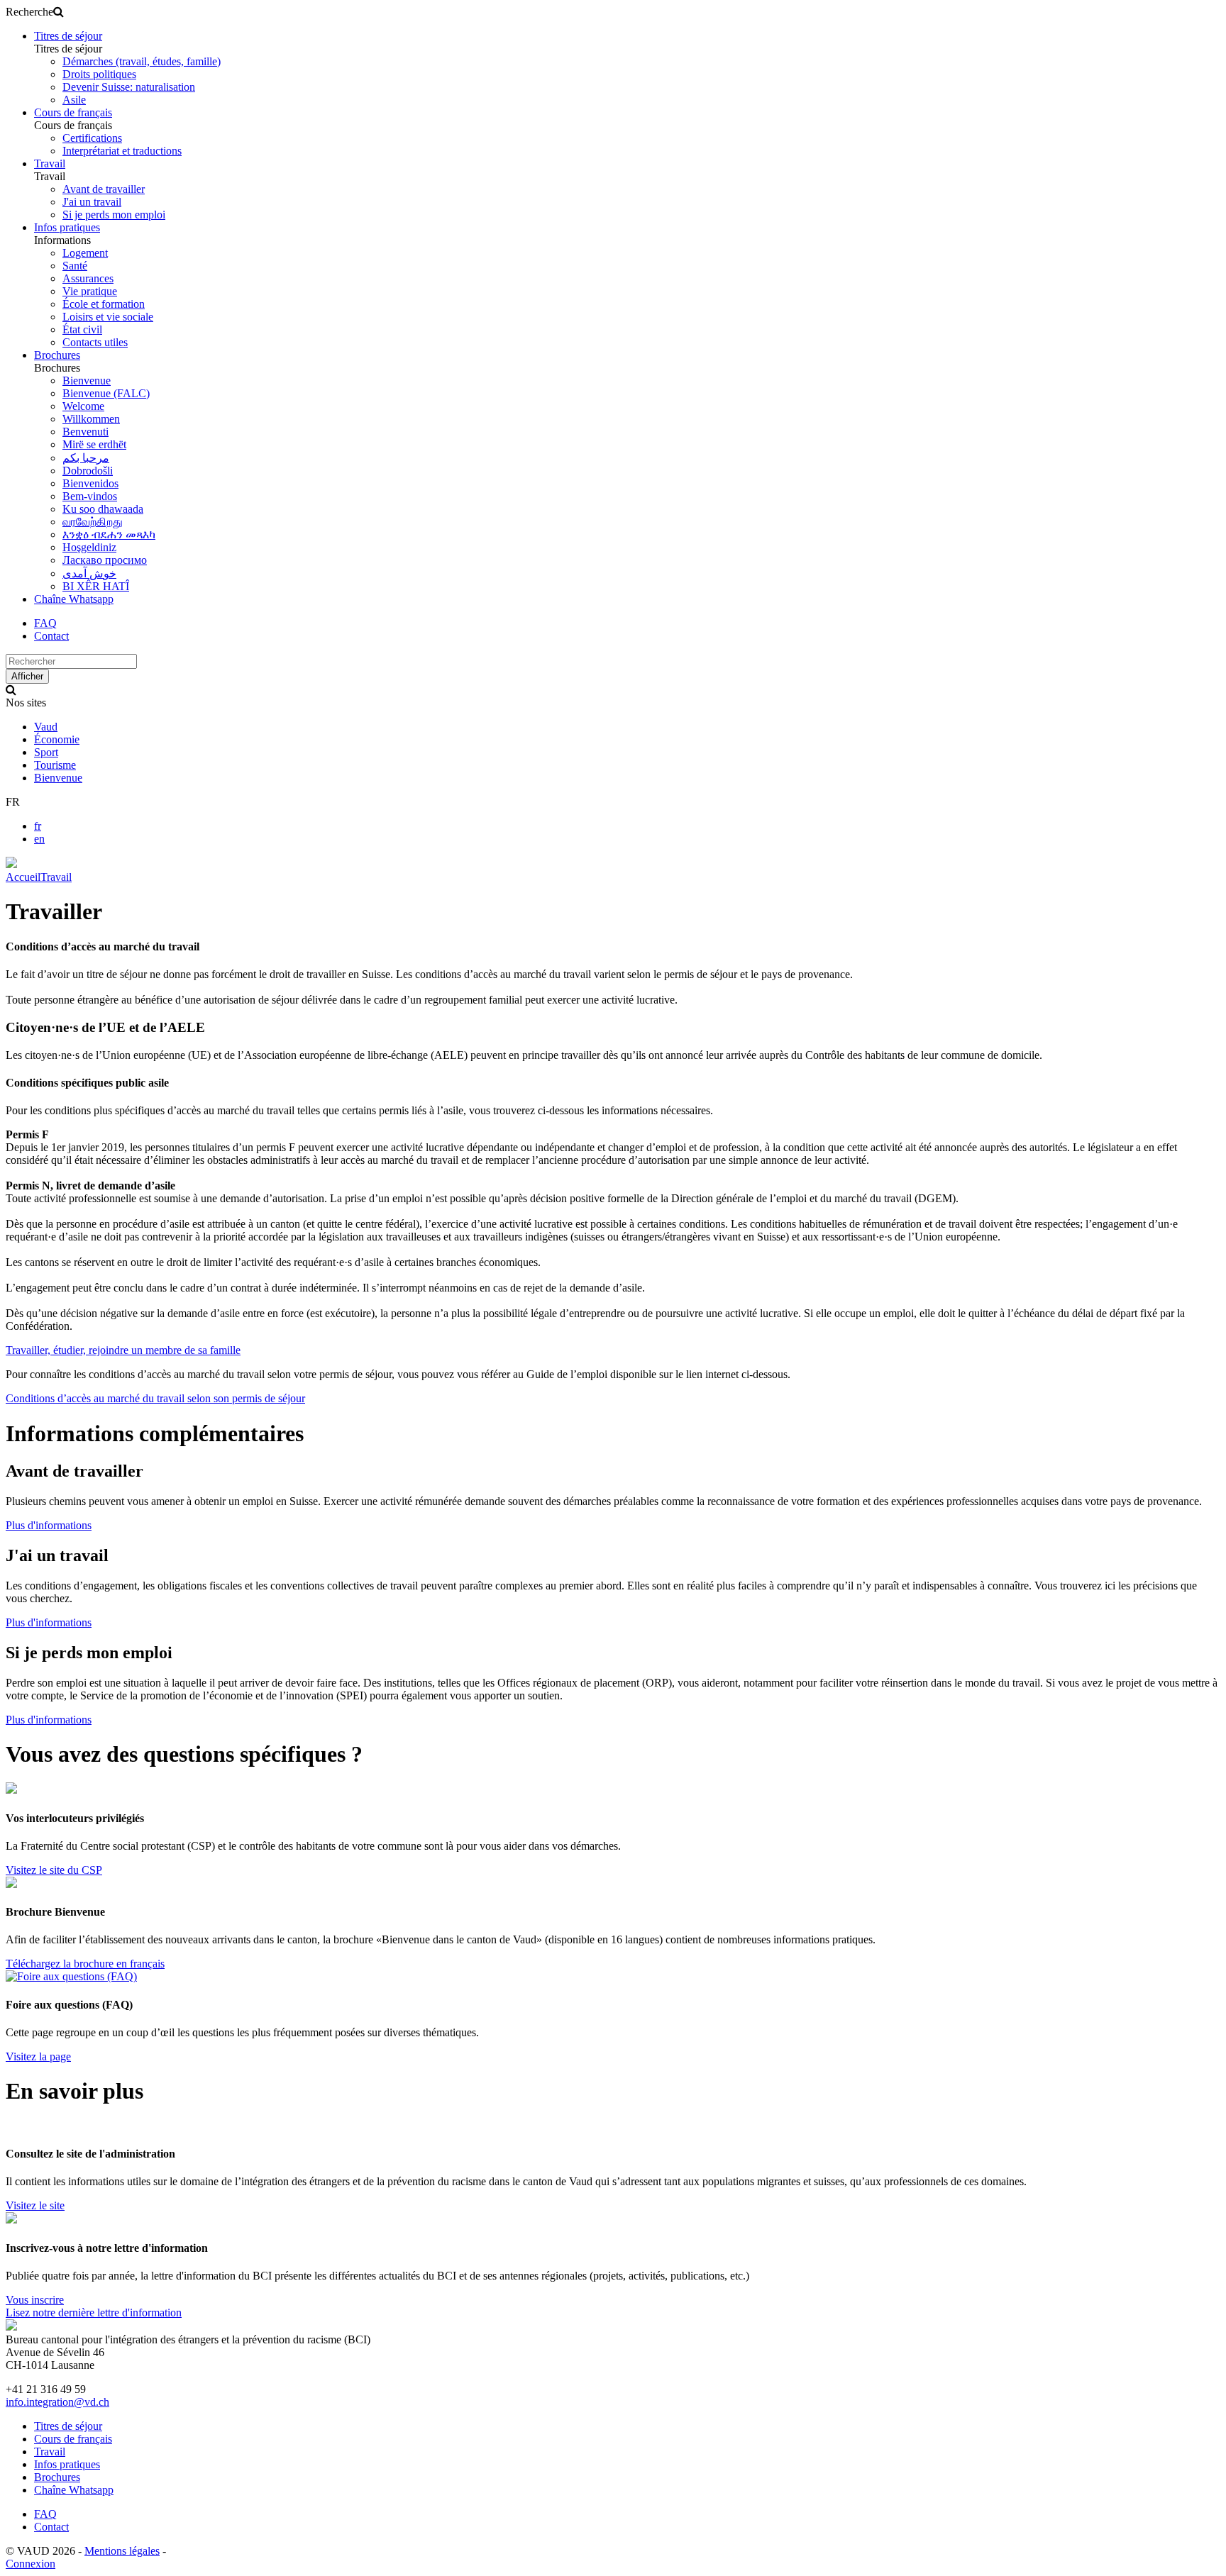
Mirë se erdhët (94, 444)
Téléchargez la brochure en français (85, 1964)
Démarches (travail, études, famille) (142, 61)
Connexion (31, 2564)
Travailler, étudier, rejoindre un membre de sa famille (123, 1350)
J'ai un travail (92, 202)
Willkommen (91, 419)
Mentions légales (122, 2551)
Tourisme (55, 765)
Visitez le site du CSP (54, 1870)
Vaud (46, 727)
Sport (46, 752)
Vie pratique (90, 291)
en (39, 839)
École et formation (104, 304)
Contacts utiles (95, 342)
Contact (51, 636)
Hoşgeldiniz (89, 547)
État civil (82, 329)
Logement (85, 253)
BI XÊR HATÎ (96, 586)
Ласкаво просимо (105, 560)
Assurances (88, 278)
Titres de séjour (68, 36)
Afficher (27, 676)
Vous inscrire (35, 2300)
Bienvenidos (90, 483)
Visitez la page (38, 2056)
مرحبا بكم (86, 458)
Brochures (57, 355)
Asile (74, 100)
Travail (50, 163)
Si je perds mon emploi (114, 215)
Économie (57, 739)
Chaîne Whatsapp (74, 599)
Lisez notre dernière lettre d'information (94, 2313)
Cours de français (73, 112)
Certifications (92, 138)
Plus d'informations (49, 1525)
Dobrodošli (88, 471)
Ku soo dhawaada (103, 509)
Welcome (83, 406)
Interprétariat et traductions (122, 151)
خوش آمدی (89, 573)
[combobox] (71, 661)
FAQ (45, 623)
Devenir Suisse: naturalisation (129, 87)
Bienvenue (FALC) (106, 393)
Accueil (23, 877)
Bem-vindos (90, 496)
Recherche (29, 12)
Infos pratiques (67, 227)
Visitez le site (35, 2205)
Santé (75, 266)
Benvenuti (85, 432)
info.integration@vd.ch (57, 2402)
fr (38, 826)
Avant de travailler (104, 189)
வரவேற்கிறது (93, 522)
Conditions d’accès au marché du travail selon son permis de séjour (155, 1398)
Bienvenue (87, 381)
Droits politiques (99, 74)
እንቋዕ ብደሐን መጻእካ (109, 534)
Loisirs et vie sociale (108, 317)
